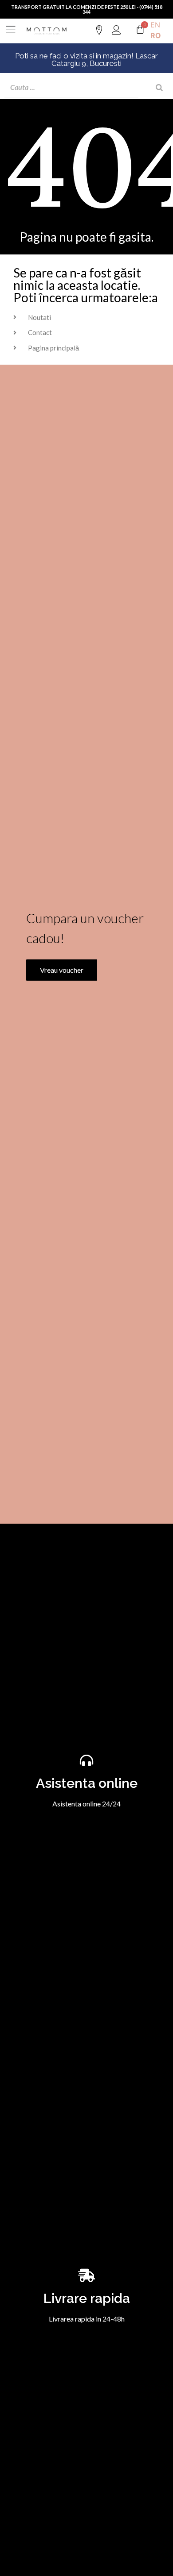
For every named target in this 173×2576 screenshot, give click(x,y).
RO (156, 35)
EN (155, 25)
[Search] (159, 87)
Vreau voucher (62, 970)
